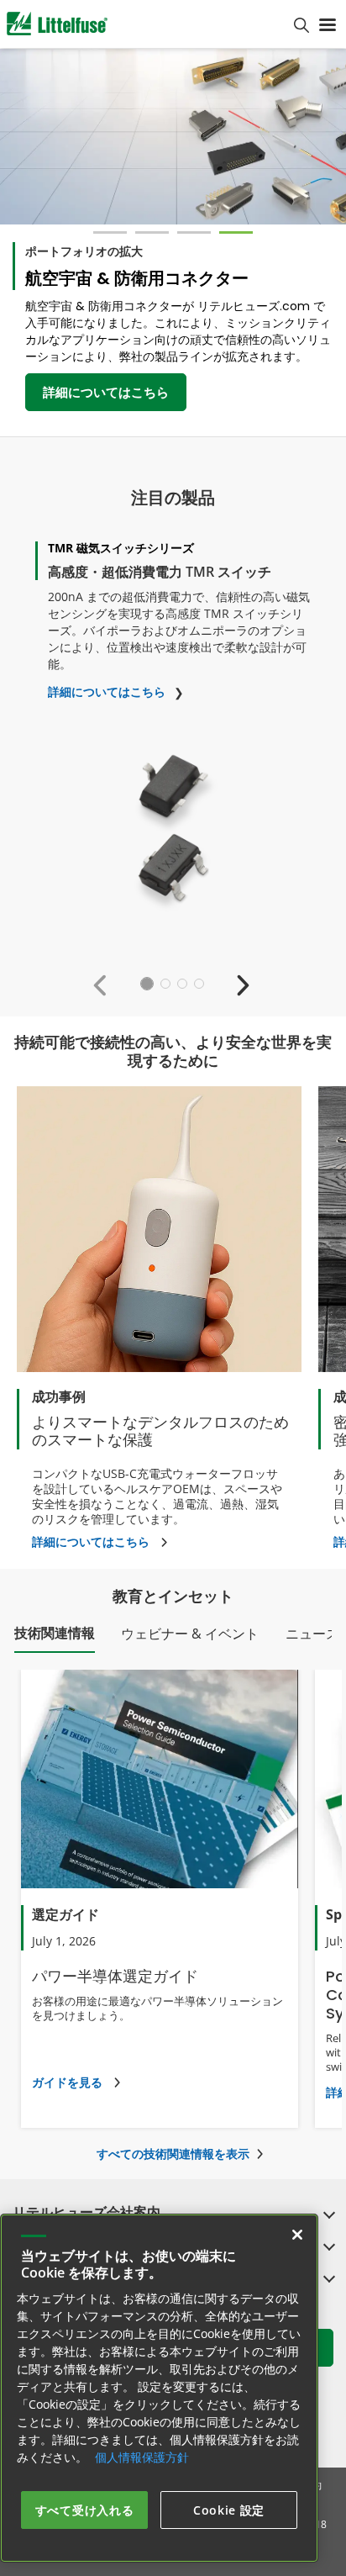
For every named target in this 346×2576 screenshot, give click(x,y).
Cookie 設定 (229, 2510)
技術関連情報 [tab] (55, 1633)
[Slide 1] (110, 232)
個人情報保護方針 (142, 2457)
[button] (104, 984)
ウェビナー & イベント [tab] (190, 1634)
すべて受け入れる (85, 2510)
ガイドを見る (67, 2082)
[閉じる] (297, 2235)
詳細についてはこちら (106, 392)
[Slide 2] (152, 232)
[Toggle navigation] (328, 24)
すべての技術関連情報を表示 (173, 2154)
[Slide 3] (194, 232)
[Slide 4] (236, 232)
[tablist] (173, 1638)
